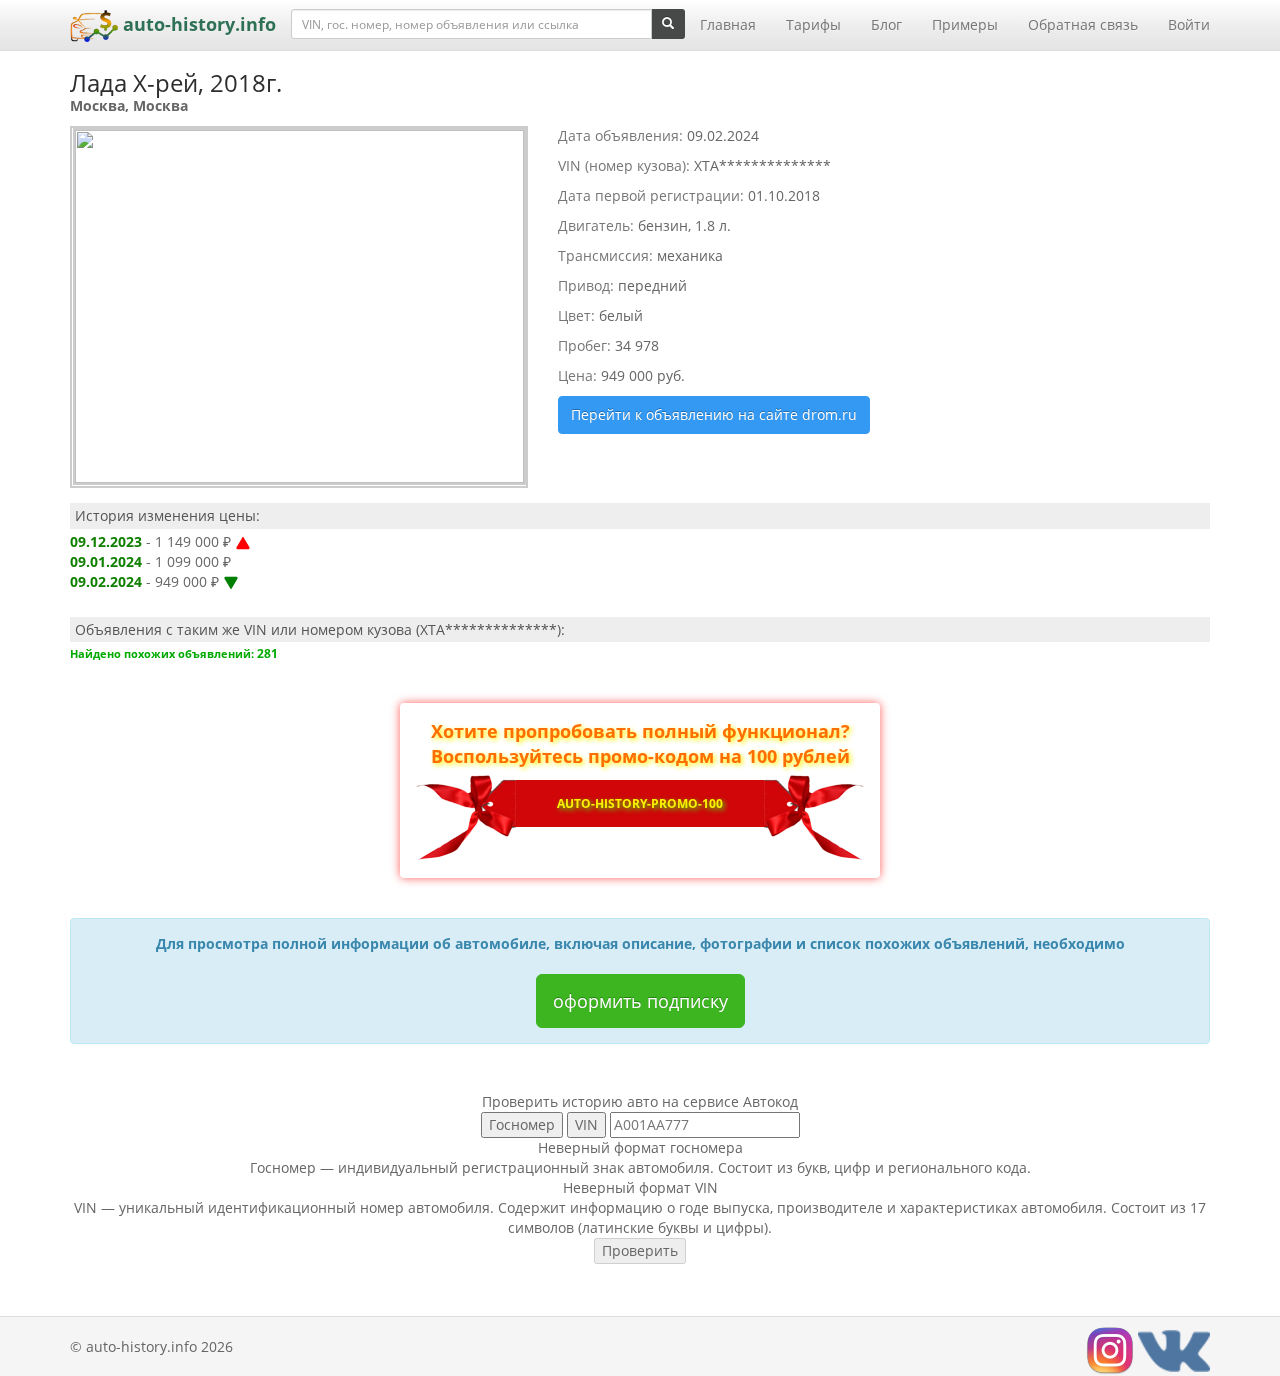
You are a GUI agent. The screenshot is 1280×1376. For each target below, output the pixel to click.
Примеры (965, 24)
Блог (886, 24)
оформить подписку (640, 1001)
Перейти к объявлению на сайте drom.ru (714, 414)
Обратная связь (1083, 24)
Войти (1189, 24)
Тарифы (813, 24)
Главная (728, 24)
